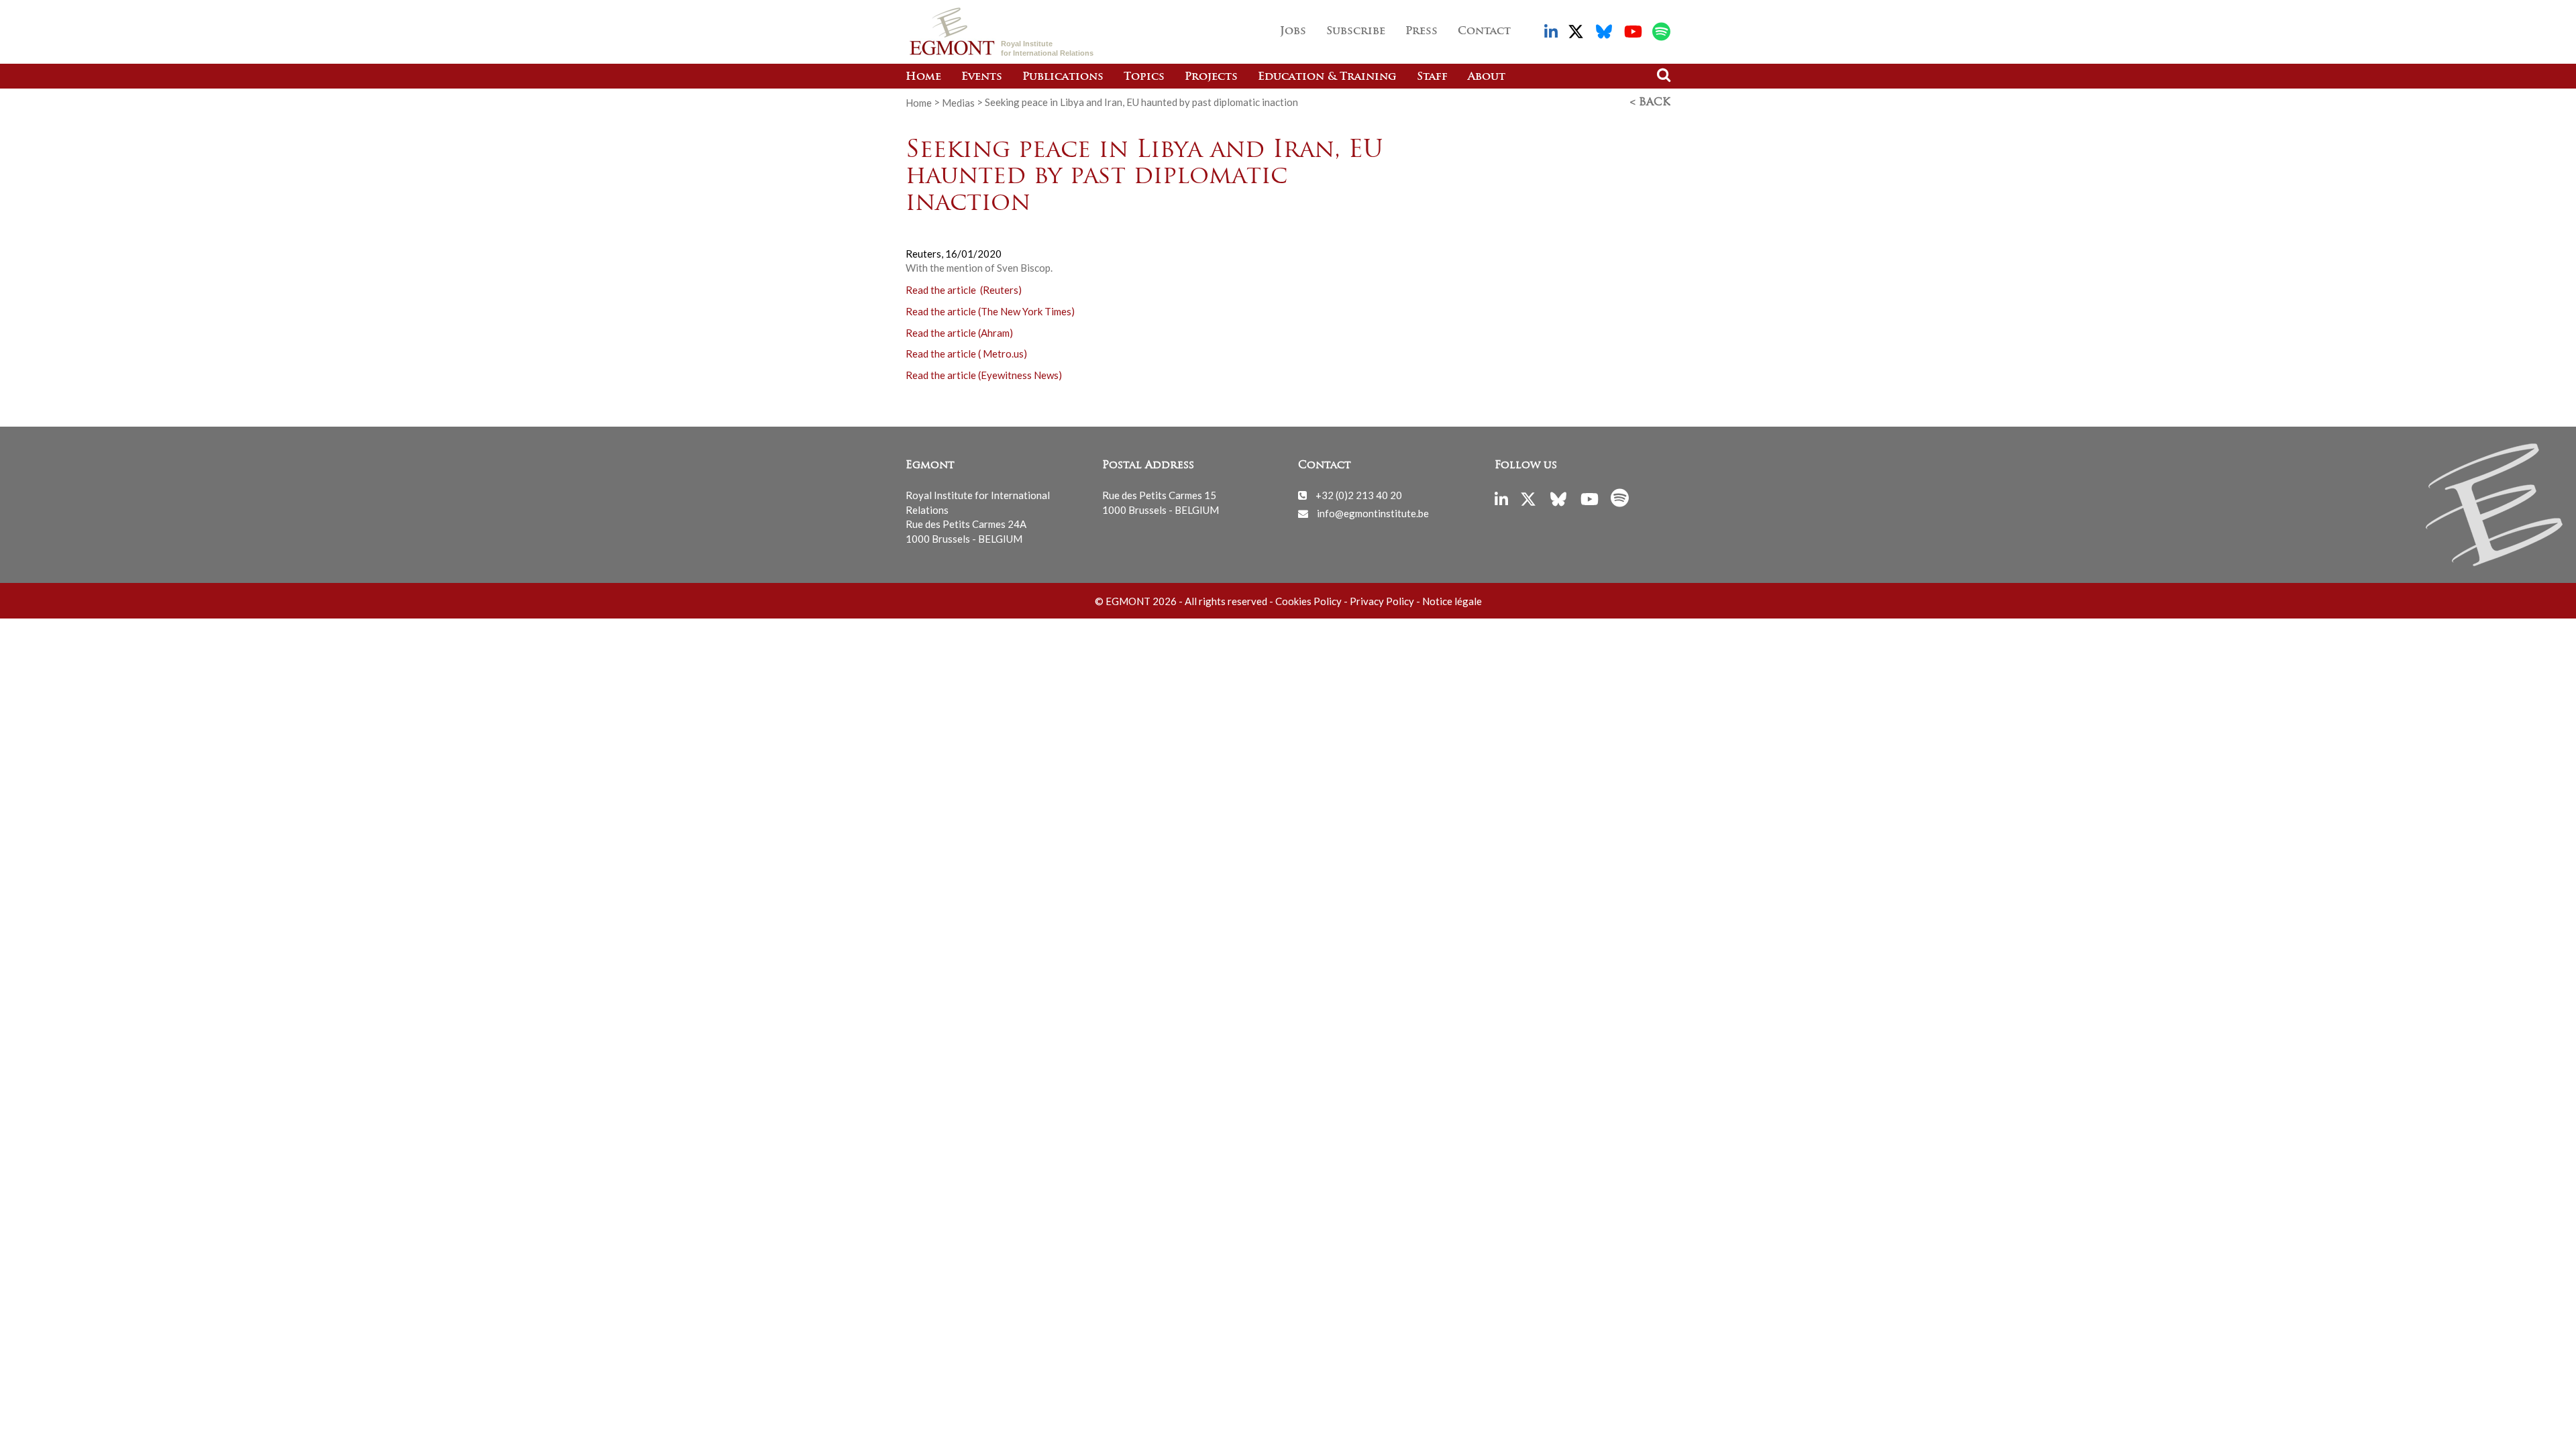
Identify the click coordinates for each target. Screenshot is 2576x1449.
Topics (1144, 77)
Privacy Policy (1382, 601)
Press (1421, 32)
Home (923, 77)
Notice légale (1452, 601)
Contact (1484, 32)
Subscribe (1356, 32)
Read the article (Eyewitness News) (984, 375)
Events (982, 77)
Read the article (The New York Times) (990, 311)
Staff (1432, 77)
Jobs (1293, 32)
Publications (1063, 77)
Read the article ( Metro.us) (966, 354)
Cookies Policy (1308, 601)
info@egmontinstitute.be (1373, 513)
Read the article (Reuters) (964, 289)
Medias (958, 102)
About (1487, 77)
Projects (1211, 77)
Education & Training (1327, 77)
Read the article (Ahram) (959, 332)
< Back (1650, 103)
